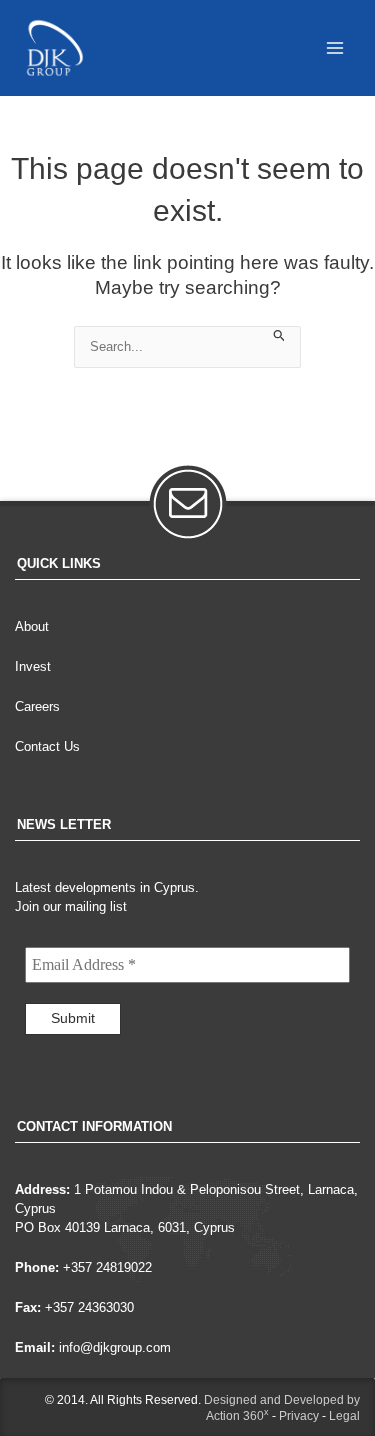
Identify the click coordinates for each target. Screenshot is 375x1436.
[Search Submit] (279, 334)
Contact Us (47, 746)
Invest (33, 666)
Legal (344, 1416)
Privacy (299, 1416)
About (32, 626)
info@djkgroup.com (115, 1347)
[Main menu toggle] (335, 47)
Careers (37, 706)
